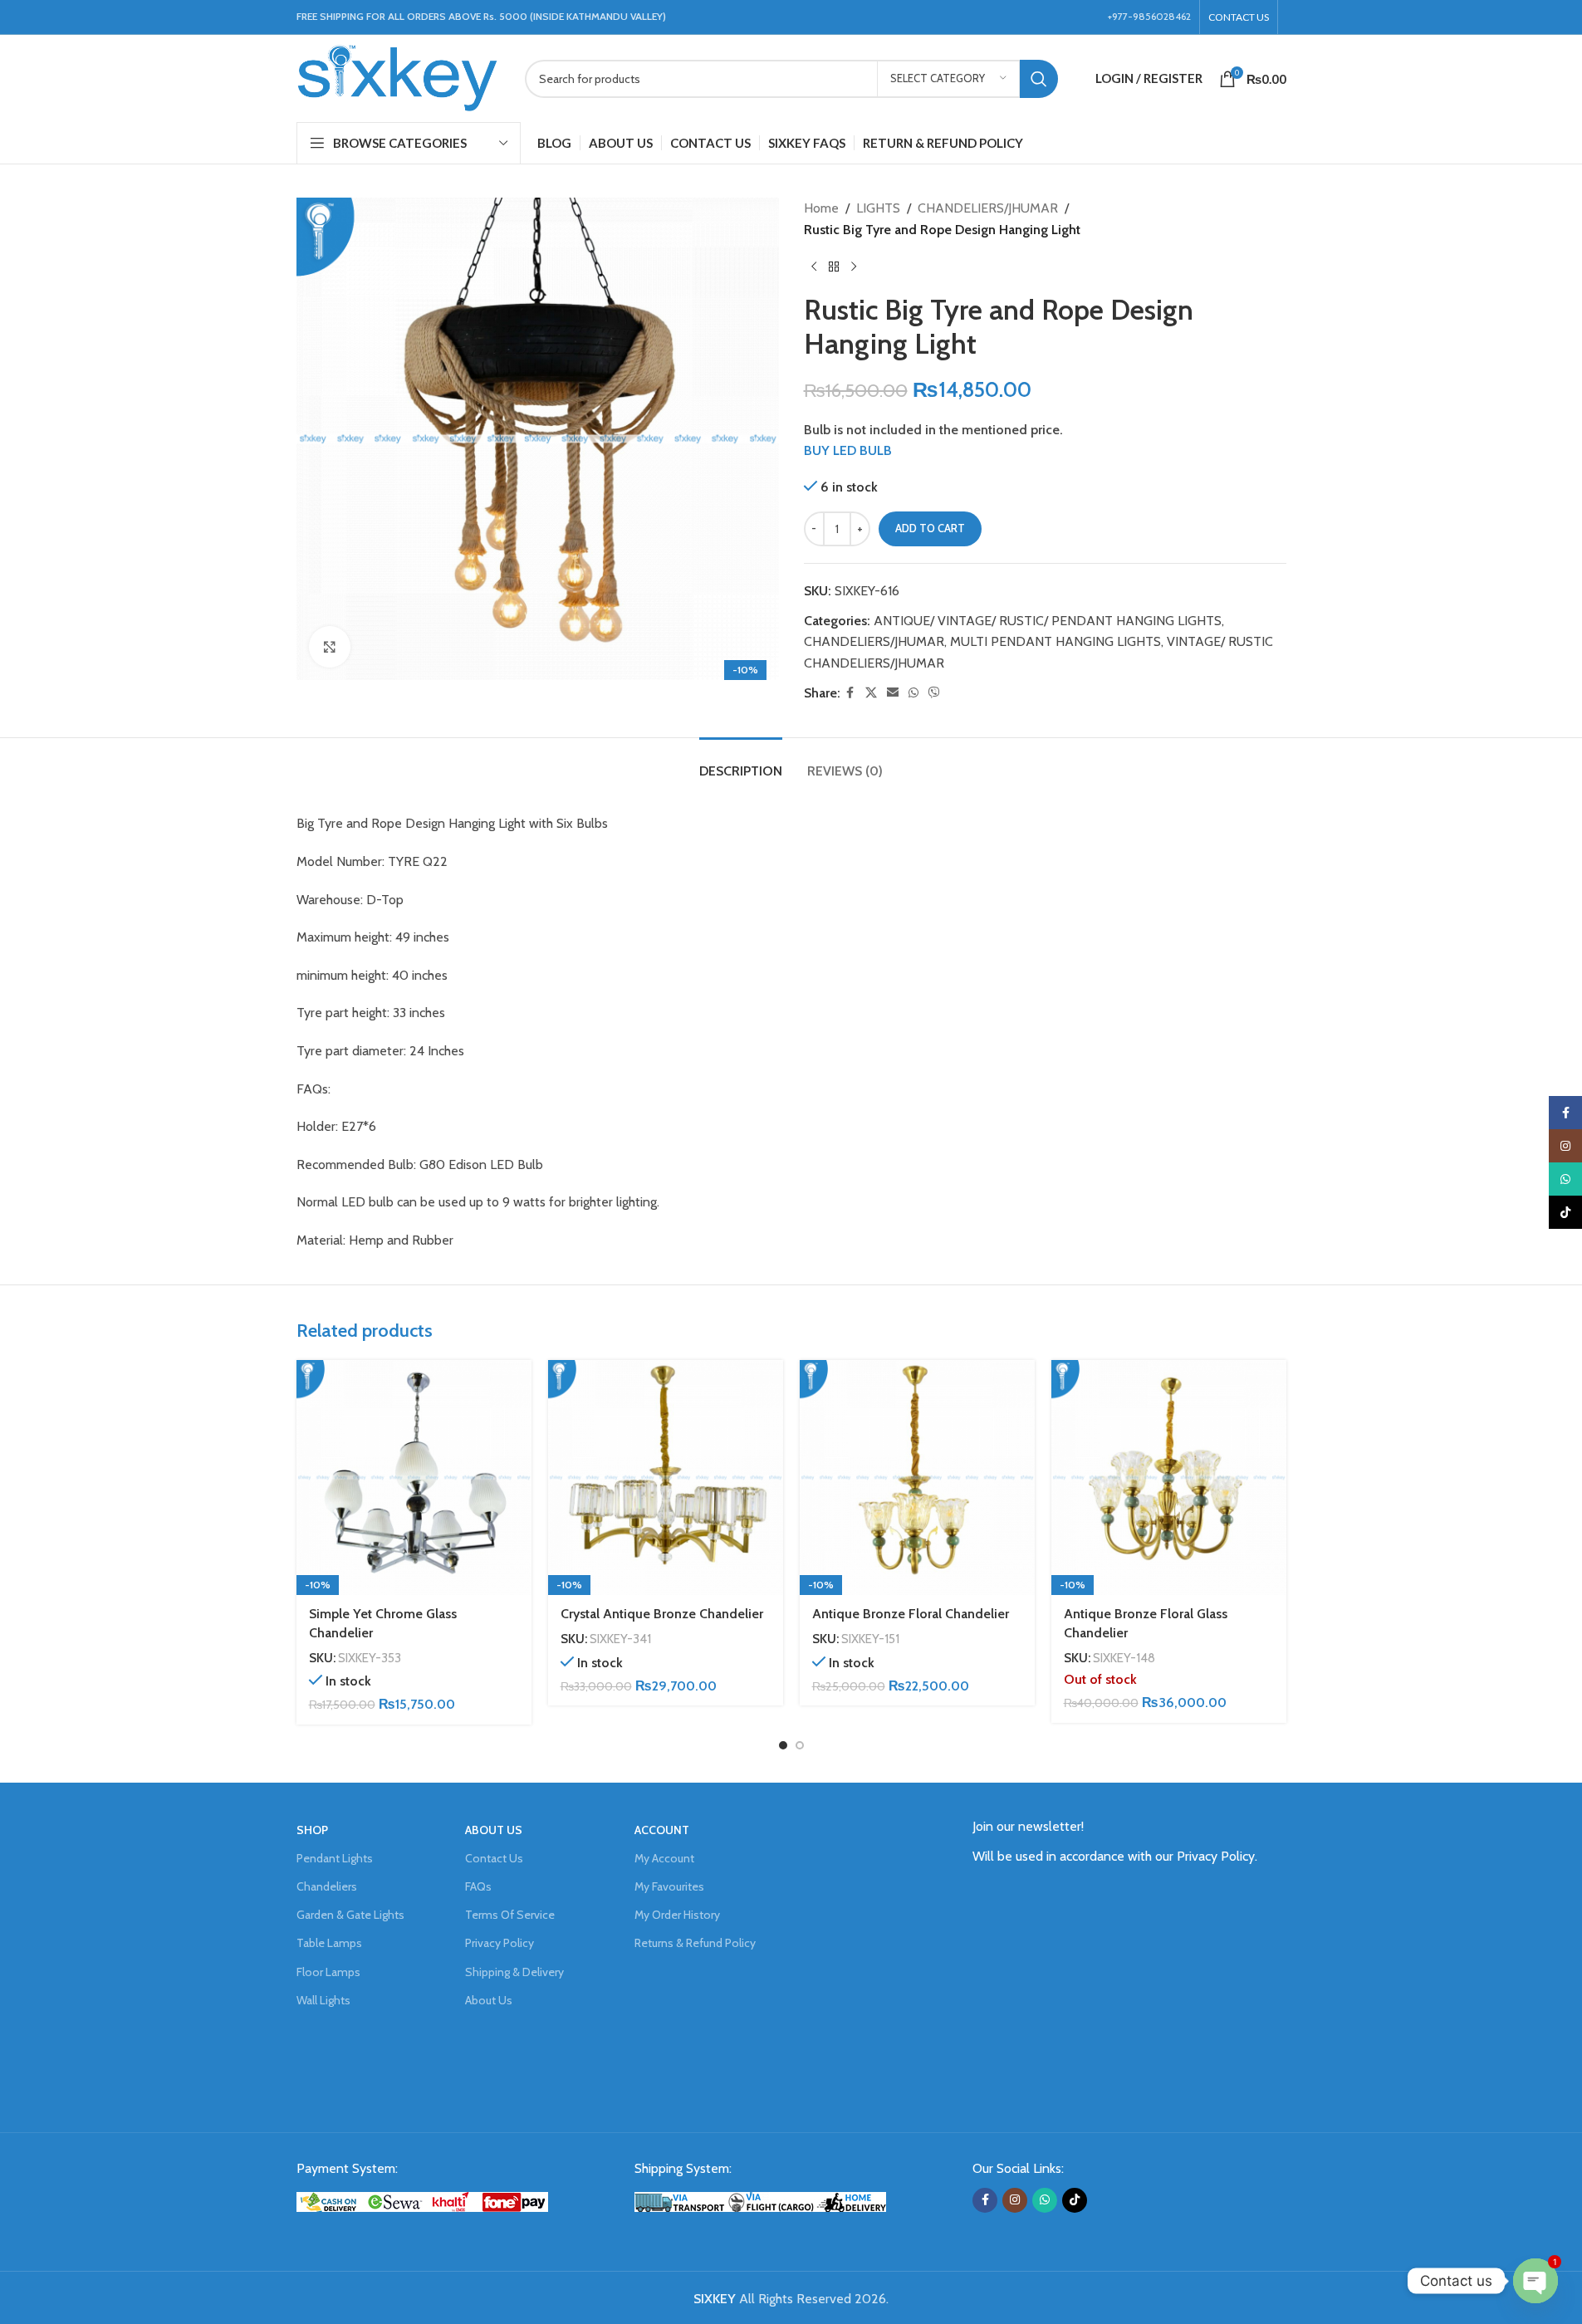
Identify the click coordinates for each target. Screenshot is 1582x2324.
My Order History (677, 1915)
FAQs (478, 1886)
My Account (664, 1858)
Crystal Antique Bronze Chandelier (662, 1614)
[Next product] (854, 267)
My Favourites (669, 1886)
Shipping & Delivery (514, 1972)
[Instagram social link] (1015, 2200)
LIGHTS (878, 208)
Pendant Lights (335, 1858)
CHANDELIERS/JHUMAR (988, 208)
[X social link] (871, 693)
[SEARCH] (1039, 79)
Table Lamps (329, 1943)
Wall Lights (323, 2000)
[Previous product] (814, 267)
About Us (489, 2000)
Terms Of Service (510, 1915)
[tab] (741, 763)
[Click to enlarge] (330, 647)
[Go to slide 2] (800, 1745)
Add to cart (930, 528)
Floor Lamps (328, 1972)
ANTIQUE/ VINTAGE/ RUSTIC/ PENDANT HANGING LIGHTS (1048, 621)
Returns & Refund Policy (695, 1943)
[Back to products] (834, 267)
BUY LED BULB (848, 450)
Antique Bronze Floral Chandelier (911, 1614)
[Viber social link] (934, 693)
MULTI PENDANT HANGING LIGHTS (1055, 641)
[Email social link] (893, 693)
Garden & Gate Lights (350, 1915)
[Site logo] (398, 77)
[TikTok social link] (1075, 2200)
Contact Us (494, 1858)
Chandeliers (327, 1886)
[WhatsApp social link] (913, 693)
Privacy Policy (500, 1943)
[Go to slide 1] (783, 1745)
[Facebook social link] (850, 693)
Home (821, 208)
